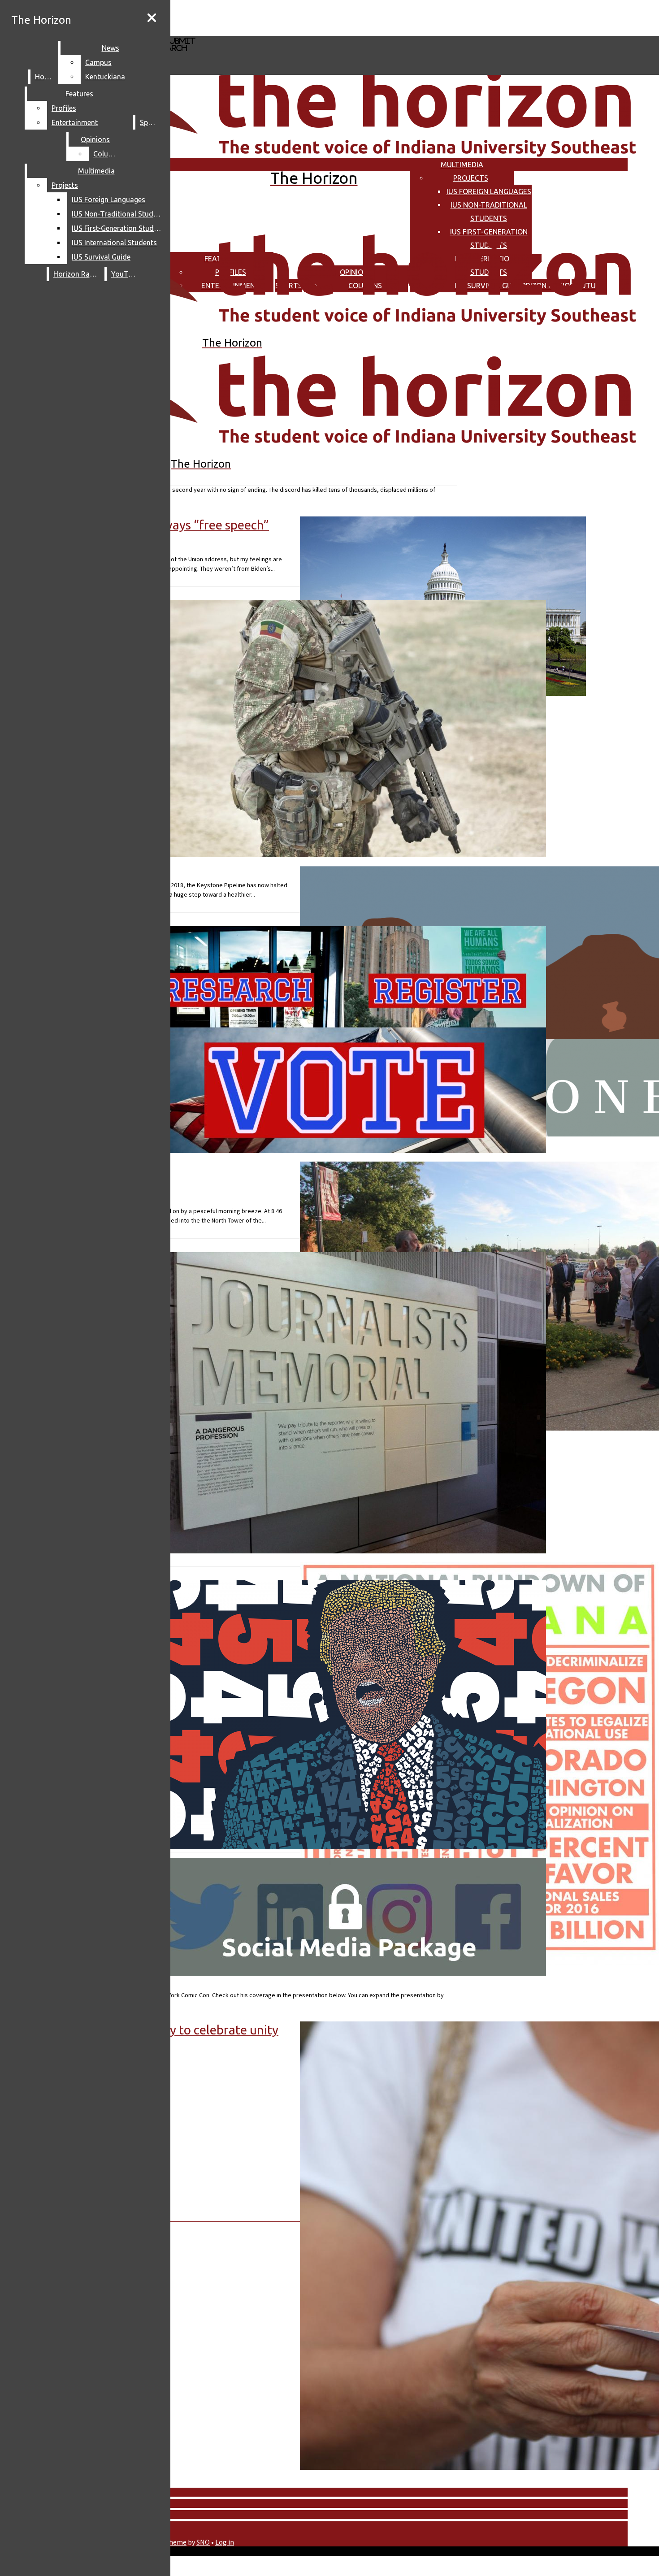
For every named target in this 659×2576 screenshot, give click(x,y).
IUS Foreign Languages (489, 191)
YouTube (126, 274)
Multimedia (462, 165)
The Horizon (41, 20)
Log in (225, 2542)
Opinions (95, 139)
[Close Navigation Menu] (152, 18)
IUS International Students (114, 243)
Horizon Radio (77, 274)
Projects (471, 178)
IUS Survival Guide (101, 257)
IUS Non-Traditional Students (119, 214)
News (111, 48)
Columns (108, 154)
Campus (98, 62)
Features (79, 94)
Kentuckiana (105, 77)
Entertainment (75, 122)
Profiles (64, 108)
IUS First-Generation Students (119, 228)
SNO (203, 2542)
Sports (151, 122)
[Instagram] (268, 17)
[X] (268, 32)
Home (45, 77)
